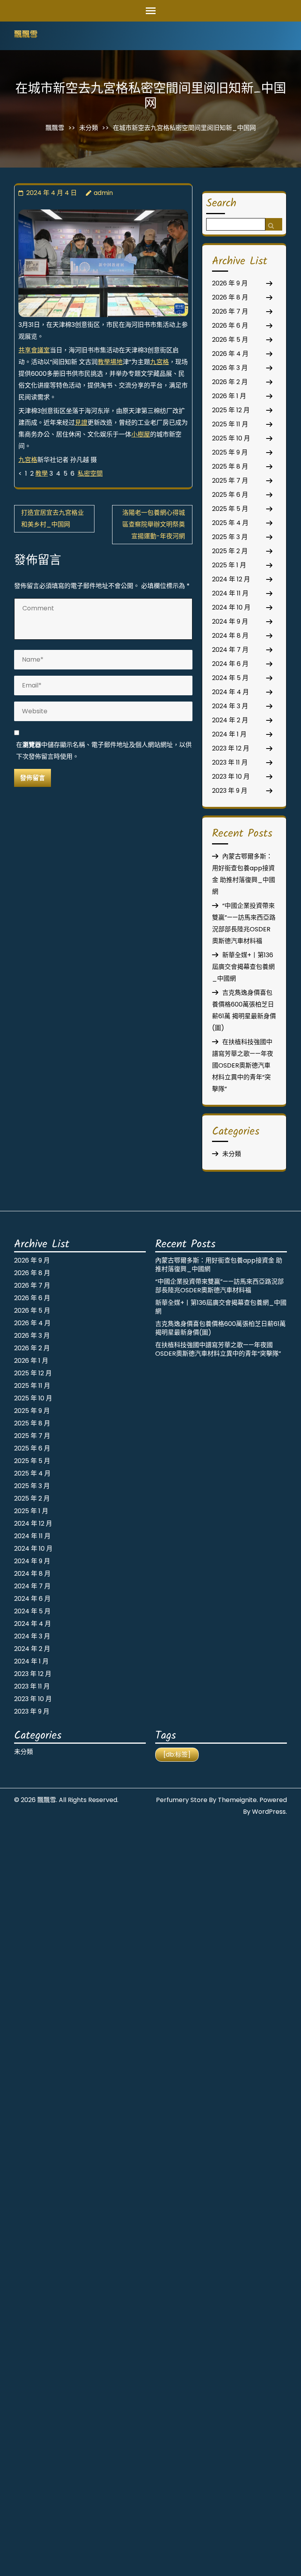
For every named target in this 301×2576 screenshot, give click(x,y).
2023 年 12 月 (231, 748)
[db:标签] (177, 1754)
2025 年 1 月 (229, 565)
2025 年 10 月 (231, 438)
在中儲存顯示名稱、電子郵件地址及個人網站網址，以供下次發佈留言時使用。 (104, 751)
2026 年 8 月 (230, 297)
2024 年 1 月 (229, 734)
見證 (81, 423)
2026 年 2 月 (230, 382)
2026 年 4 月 (230, 354)
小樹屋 (141, 434)
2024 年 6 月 (230, 664)
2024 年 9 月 (230, 621)
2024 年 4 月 (230, 692)
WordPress (269, 1812)
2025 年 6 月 (230, 495)
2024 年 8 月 (230, 636)
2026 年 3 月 (230, 368)
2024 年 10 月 (231, 607)
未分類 (89, 128)
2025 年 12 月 (231, 410)
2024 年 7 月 (230, 650)
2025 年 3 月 (230, 537)
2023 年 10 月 (231, 777)
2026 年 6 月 (230, 326)
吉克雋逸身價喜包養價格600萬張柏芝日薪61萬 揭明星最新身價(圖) (220, 1328)
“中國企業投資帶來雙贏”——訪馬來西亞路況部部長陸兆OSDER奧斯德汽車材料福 (219, 1286)
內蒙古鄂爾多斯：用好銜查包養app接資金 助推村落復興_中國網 (219, 1265)
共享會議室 (34, 350)
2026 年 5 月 (230, 340)
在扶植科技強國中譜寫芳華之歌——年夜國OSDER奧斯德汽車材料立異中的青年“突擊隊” (243, 1065)
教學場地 (110, 362)
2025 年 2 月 (230, 551)
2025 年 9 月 (230, 452)
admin (103, 193)
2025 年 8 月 (230, 466)
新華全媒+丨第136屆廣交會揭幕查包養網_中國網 (243, 967)
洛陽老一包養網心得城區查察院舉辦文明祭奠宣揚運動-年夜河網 (154, 524)
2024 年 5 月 (230, 678)
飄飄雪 (26, 35)
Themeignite (237, 1800)
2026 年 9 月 (230, 283)
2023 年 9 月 (230, 791)
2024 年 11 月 (230, 593)
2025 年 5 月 (230, 509)
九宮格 (160, 362)
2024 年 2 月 (230, 720)
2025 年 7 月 (230, 481)
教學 (42, 474)
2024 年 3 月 (230, 706)
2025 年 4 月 (230, 523)
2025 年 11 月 (230, 424)
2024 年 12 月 (231, 579)
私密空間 (90, 474)
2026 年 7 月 (230, 311)
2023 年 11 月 (230, 762)
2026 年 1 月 (229, 396)
